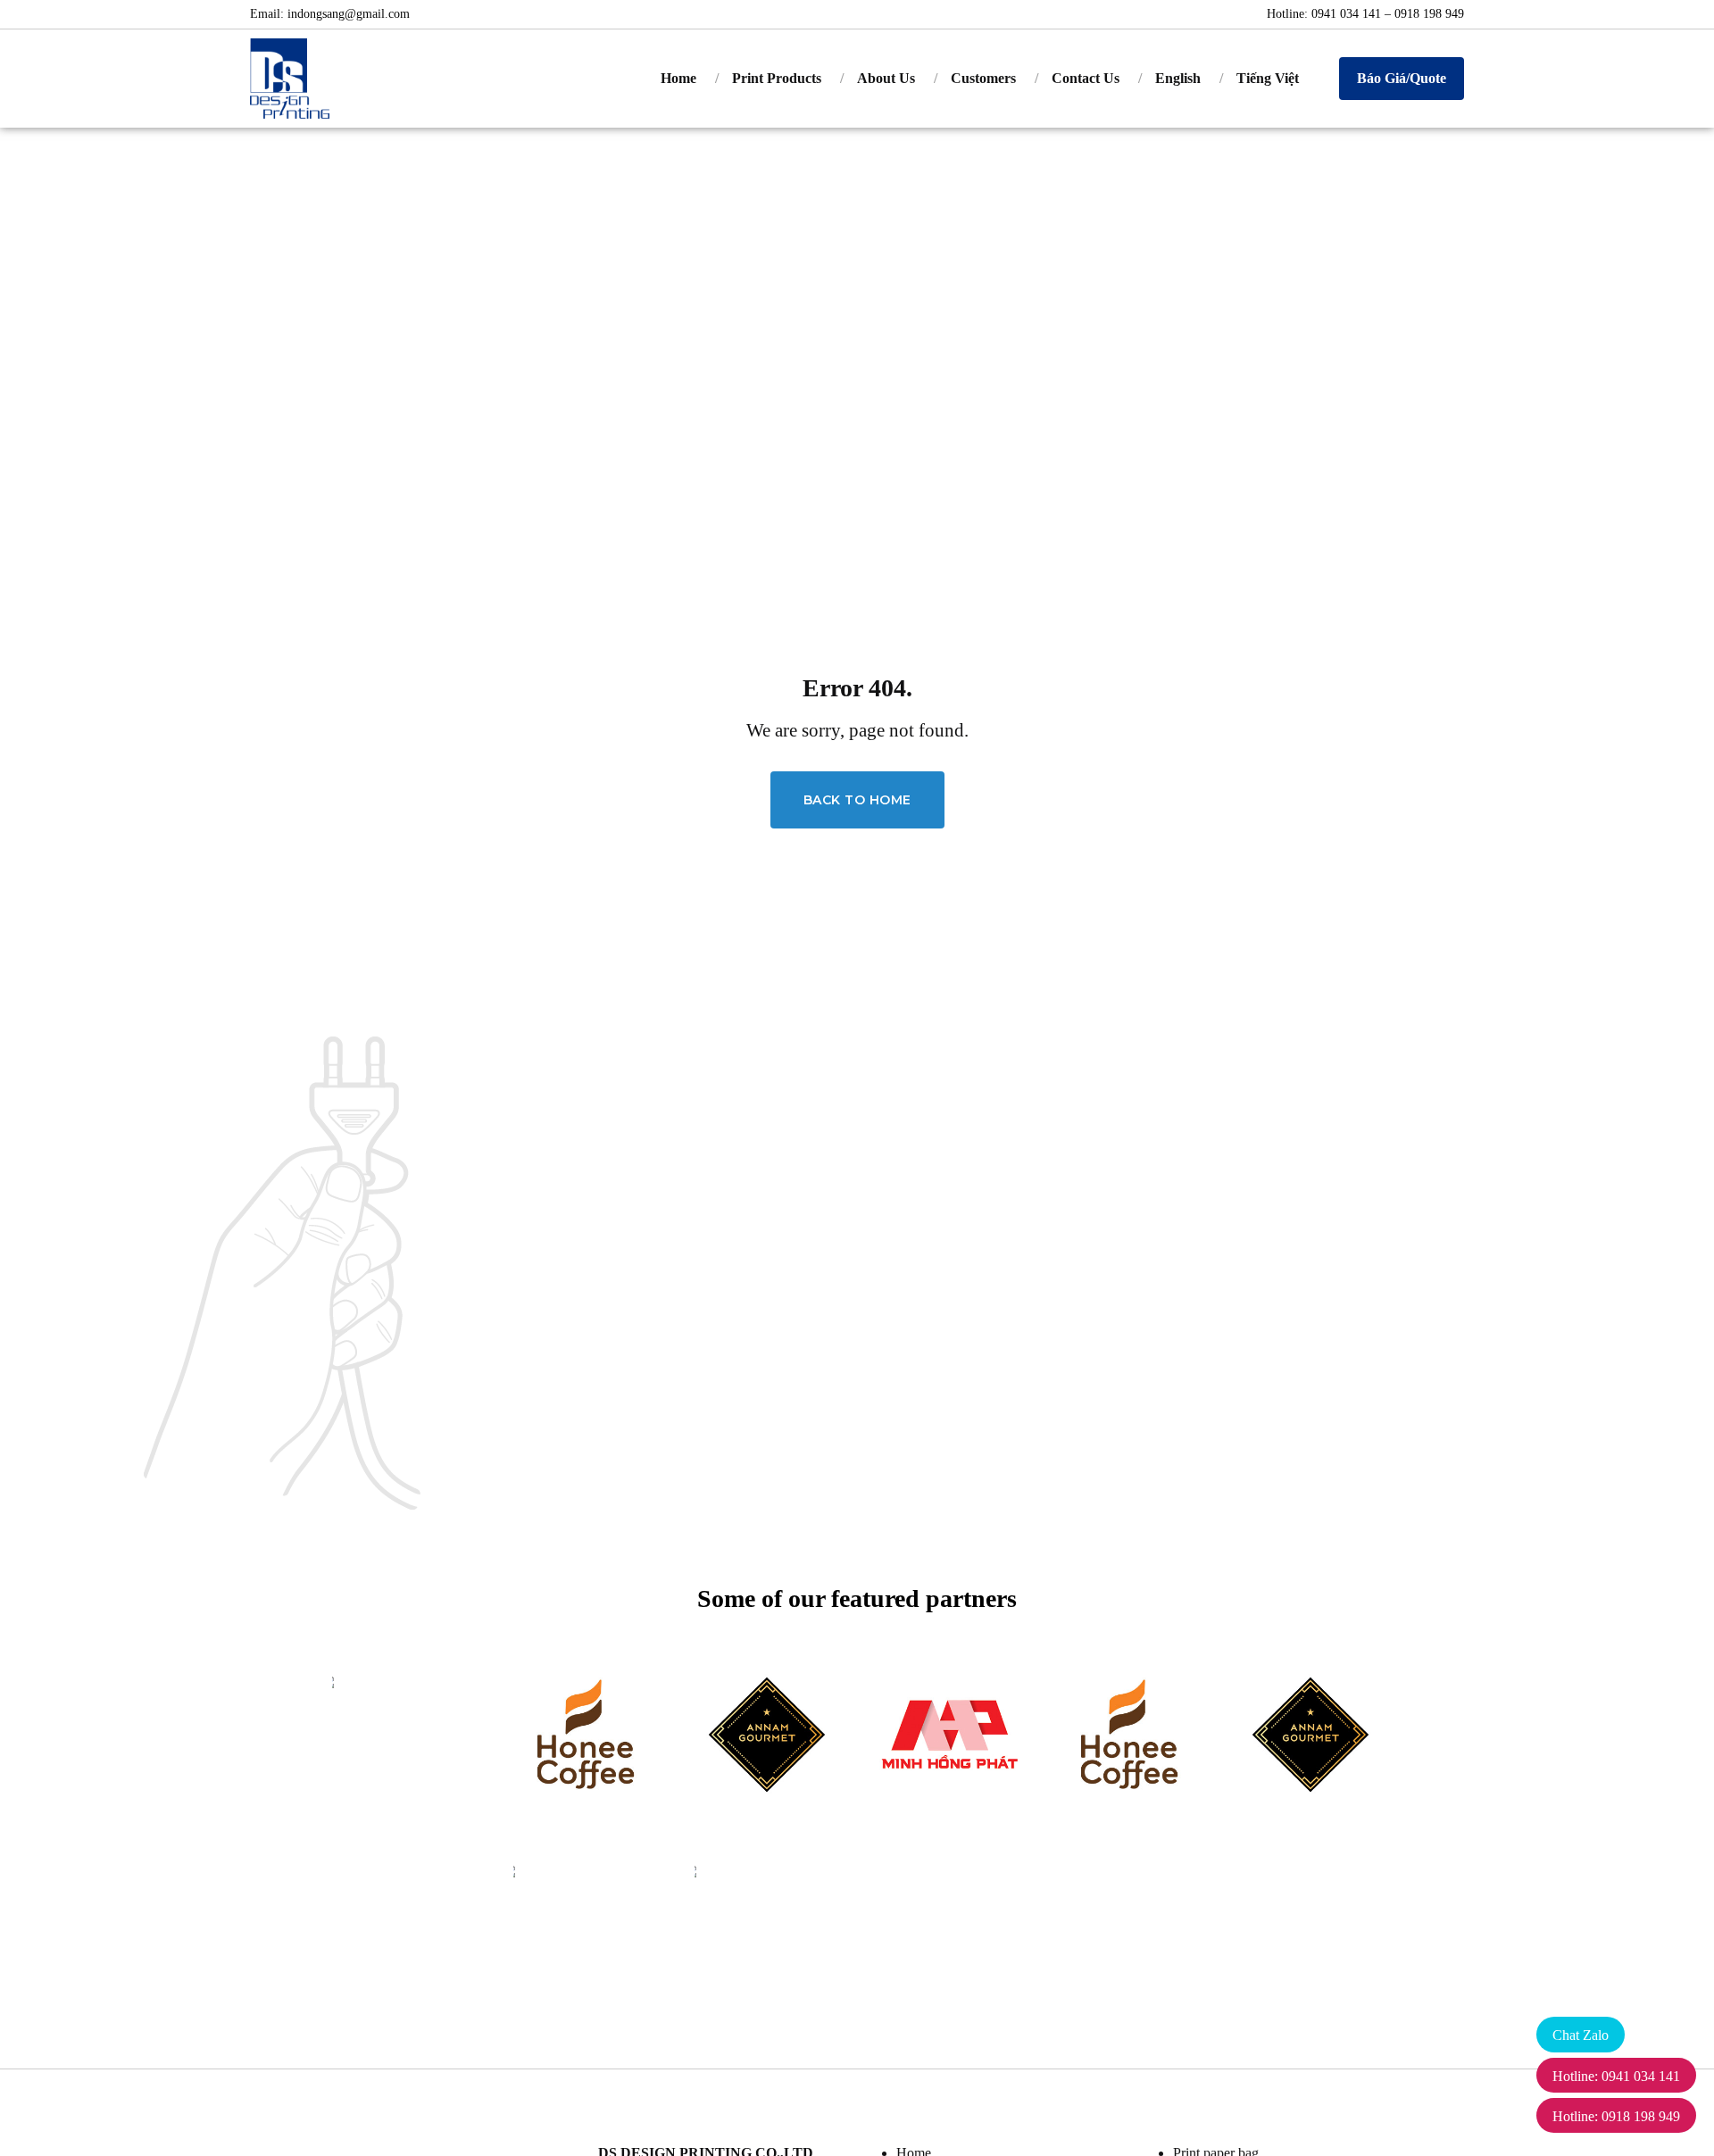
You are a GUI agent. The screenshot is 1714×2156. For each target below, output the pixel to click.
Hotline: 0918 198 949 (1616, 2116)
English (1178, 78)
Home (678, 78)
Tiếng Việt (1268, 78)
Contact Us (1086, 78)
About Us (886, 78)
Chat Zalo (1581, 2035)
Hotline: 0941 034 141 (1616, 2076)
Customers (983, 78)
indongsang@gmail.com (349, 14)
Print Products (777, 78)
